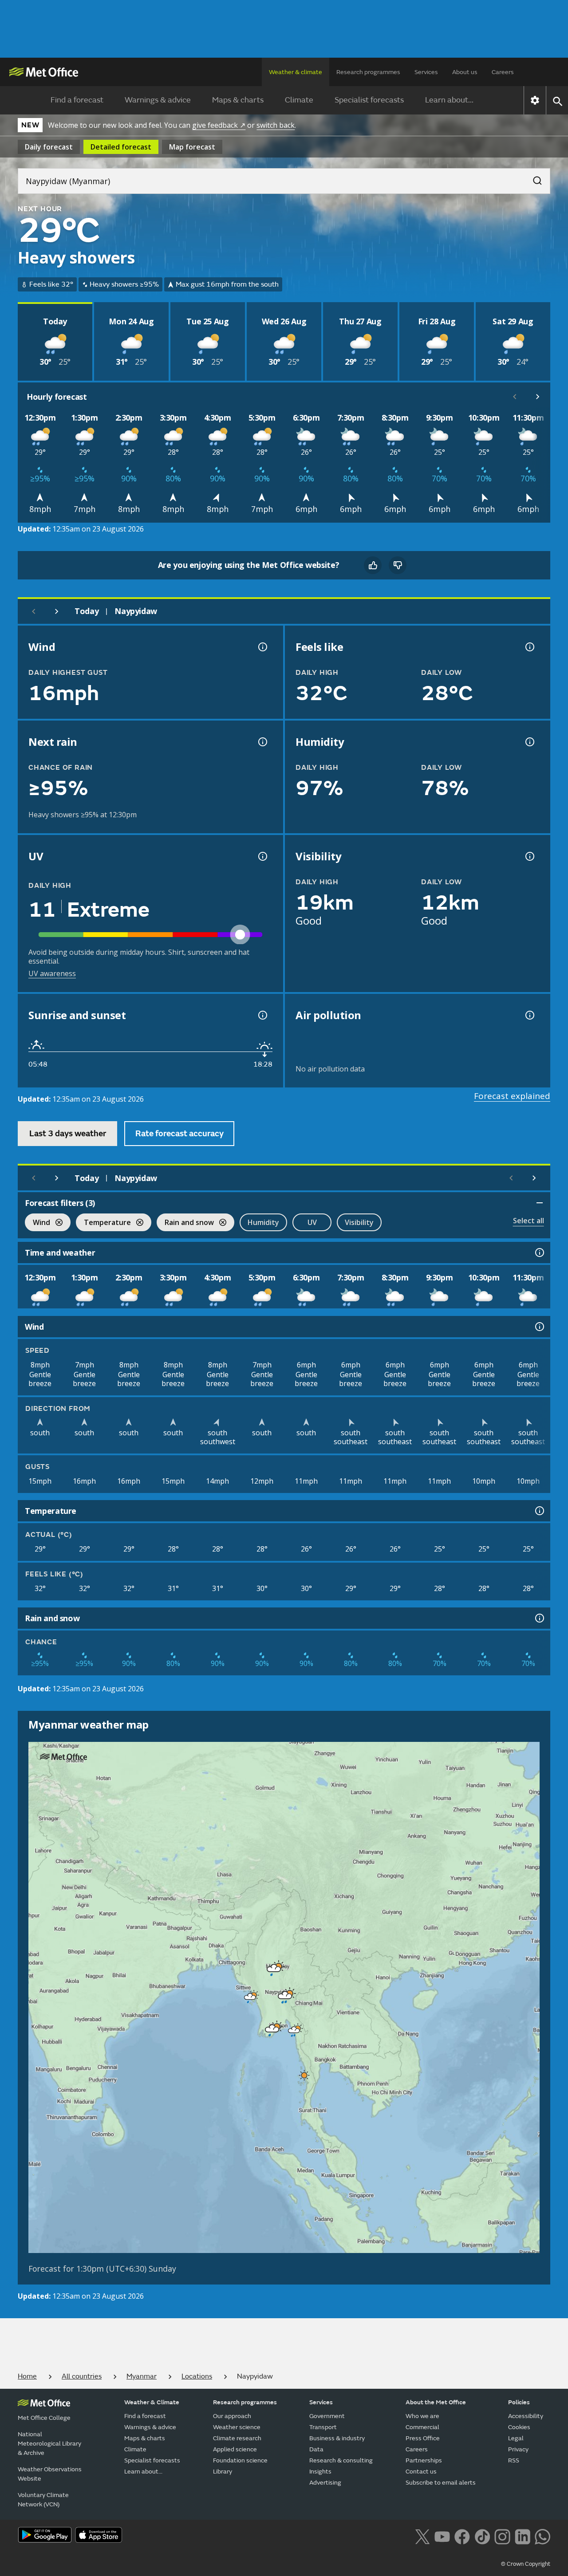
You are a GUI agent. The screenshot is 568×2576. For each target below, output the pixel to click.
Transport (323, 2427)
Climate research (237, 2438)
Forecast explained (512, 1096)
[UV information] (262, 856)
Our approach (232, 2416)
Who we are (422, 2416)
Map (192, 147)
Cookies (519, 2427)
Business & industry (337, 2438)
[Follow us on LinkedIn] (523, 2536)
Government (327, 2416)
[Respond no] (398, 565)
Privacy (518, 2449)
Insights (320, 2472)
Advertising (325, 2483)
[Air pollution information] (529, 1015)
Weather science (237, 2427)
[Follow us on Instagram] (502, 2536)
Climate (299, 100)
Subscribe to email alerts (441, 2483)
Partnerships (424, 2460)
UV (312, 1222)
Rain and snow (185, 1223)
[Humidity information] (529, 742)
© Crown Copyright (526, 2564)
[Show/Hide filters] (540, 1203)
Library (223, 2472)
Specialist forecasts (369, 100)
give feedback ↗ (219, 125)
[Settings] (535, 100)
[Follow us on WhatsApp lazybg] (542, 2536)
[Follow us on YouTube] (442, 2536)
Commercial (422, 2427)
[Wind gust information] (262, 647)
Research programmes (368, 72)
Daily (49, 147)
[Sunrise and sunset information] (262, 1015)
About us (465, 72)
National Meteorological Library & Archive (49, 2444)
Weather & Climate (152, 2402)
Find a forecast (77, 100)
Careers (503, 72)
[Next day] (57, 611)
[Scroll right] (538, 397)
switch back (276, 125)
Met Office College (44, 2418)
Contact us (421, 2472)
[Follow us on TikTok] (482, 2536)
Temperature (103, 1223)
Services (426, 72)
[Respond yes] (373, 565)
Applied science (235, 2449)
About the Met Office (436, 2402)
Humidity (263, 1222)
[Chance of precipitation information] (262, 742)
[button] (272, 1966)
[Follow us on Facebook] (462, 2536)
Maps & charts (238, 100)
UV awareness (52, 973)
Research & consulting (341, 2460)
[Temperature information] (539, 1511)
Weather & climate (296, 72)
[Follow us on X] (422, 2536)
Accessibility (526, 2416)
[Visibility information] (529, 856)
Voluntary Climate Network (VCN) (43, 2500)
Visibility (359, 1222)
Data (316, 2449)
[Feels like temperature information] (529, 647)
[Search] (533, 178)
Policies (519, 2402)
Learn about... (449, 100)
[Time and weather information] (539, 1253)
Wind (37, 1223)
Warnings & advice (158, 100)
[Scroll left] (515, 397)
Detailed (121, 147)
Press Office (423, 2438)
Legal (516, 2438)
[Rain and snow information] (539, 1618)
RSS (514, 2460)
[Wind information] (539, 1327)
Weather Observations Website (50, 2474)
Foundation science (240, 2460)
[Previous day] (34, 611)
